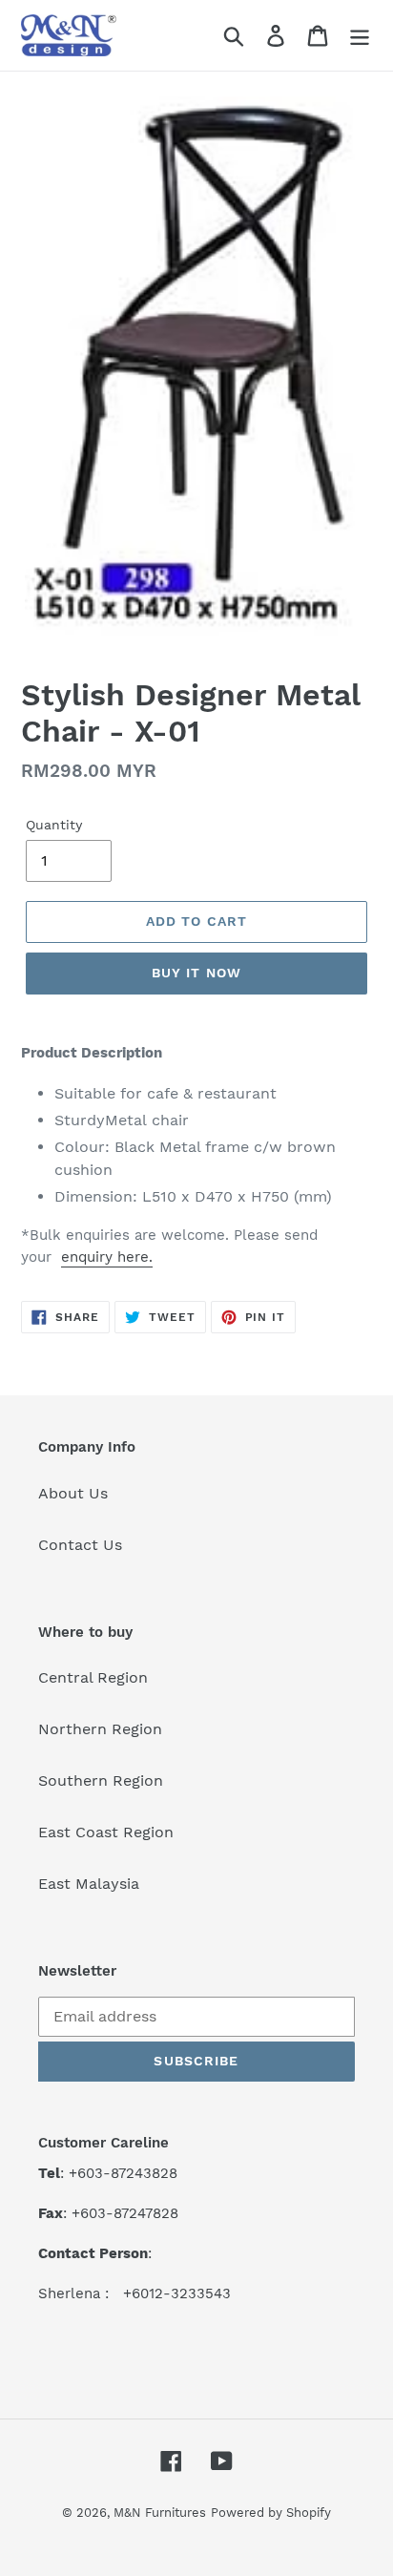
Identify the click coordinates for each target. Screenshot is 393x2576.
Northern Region (100, 1729)
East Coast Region (106, 1832)
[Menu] (360, 36)
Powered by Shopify (271, 2513)
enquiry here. (107, 1257)
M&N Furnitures (160, 2513)
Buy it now (196, 973)
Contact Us (80, 1545)
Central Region (93, 1677)
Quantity (54, 825)
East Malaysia (89, 1884)
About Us (73, 1493)
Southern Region (101, 1780)
